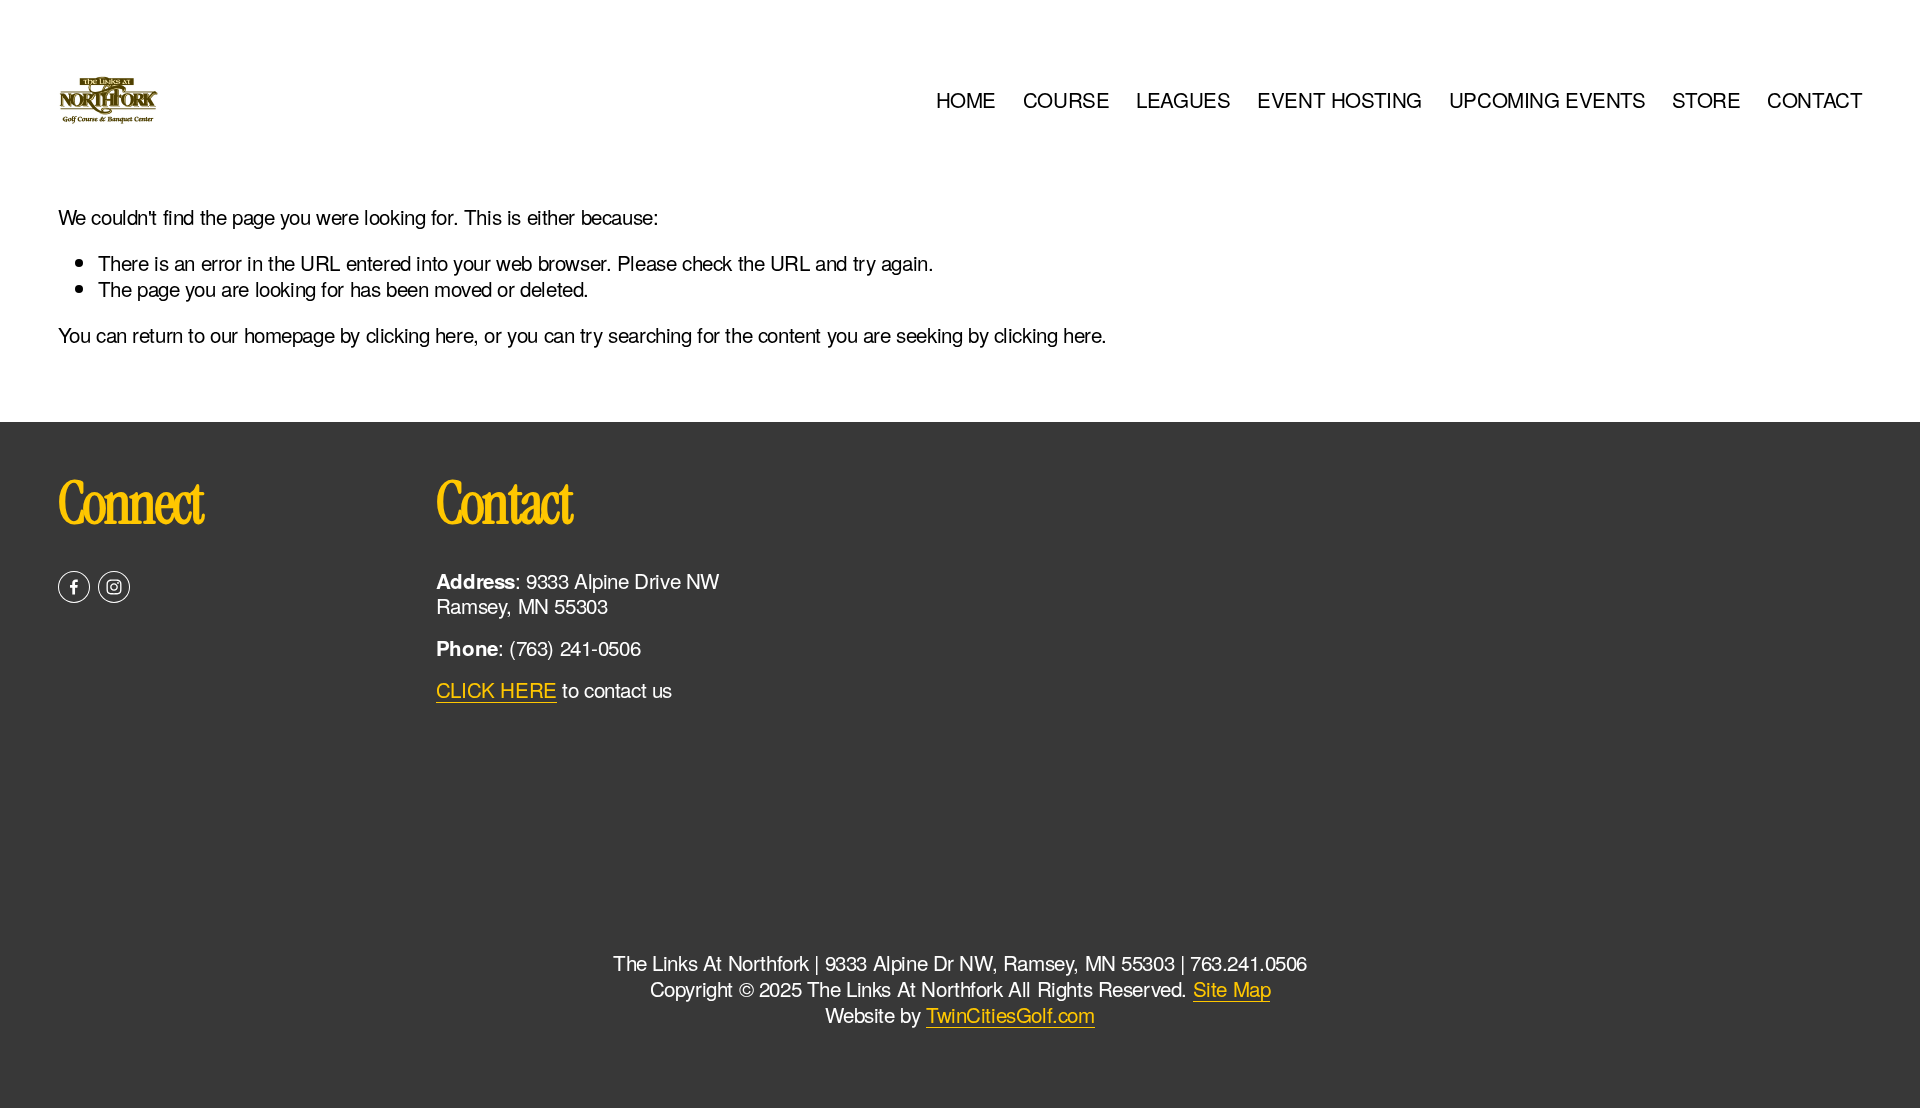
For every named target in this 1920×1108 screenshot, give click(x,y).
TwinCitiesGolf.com (1010, 1015)
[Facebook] (74, 587)
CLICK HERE (496, 690)
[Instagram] (114, 587)
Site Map (1232, 989)
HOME (966, 99)
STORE (1706, 99)
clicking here (420, 334)
